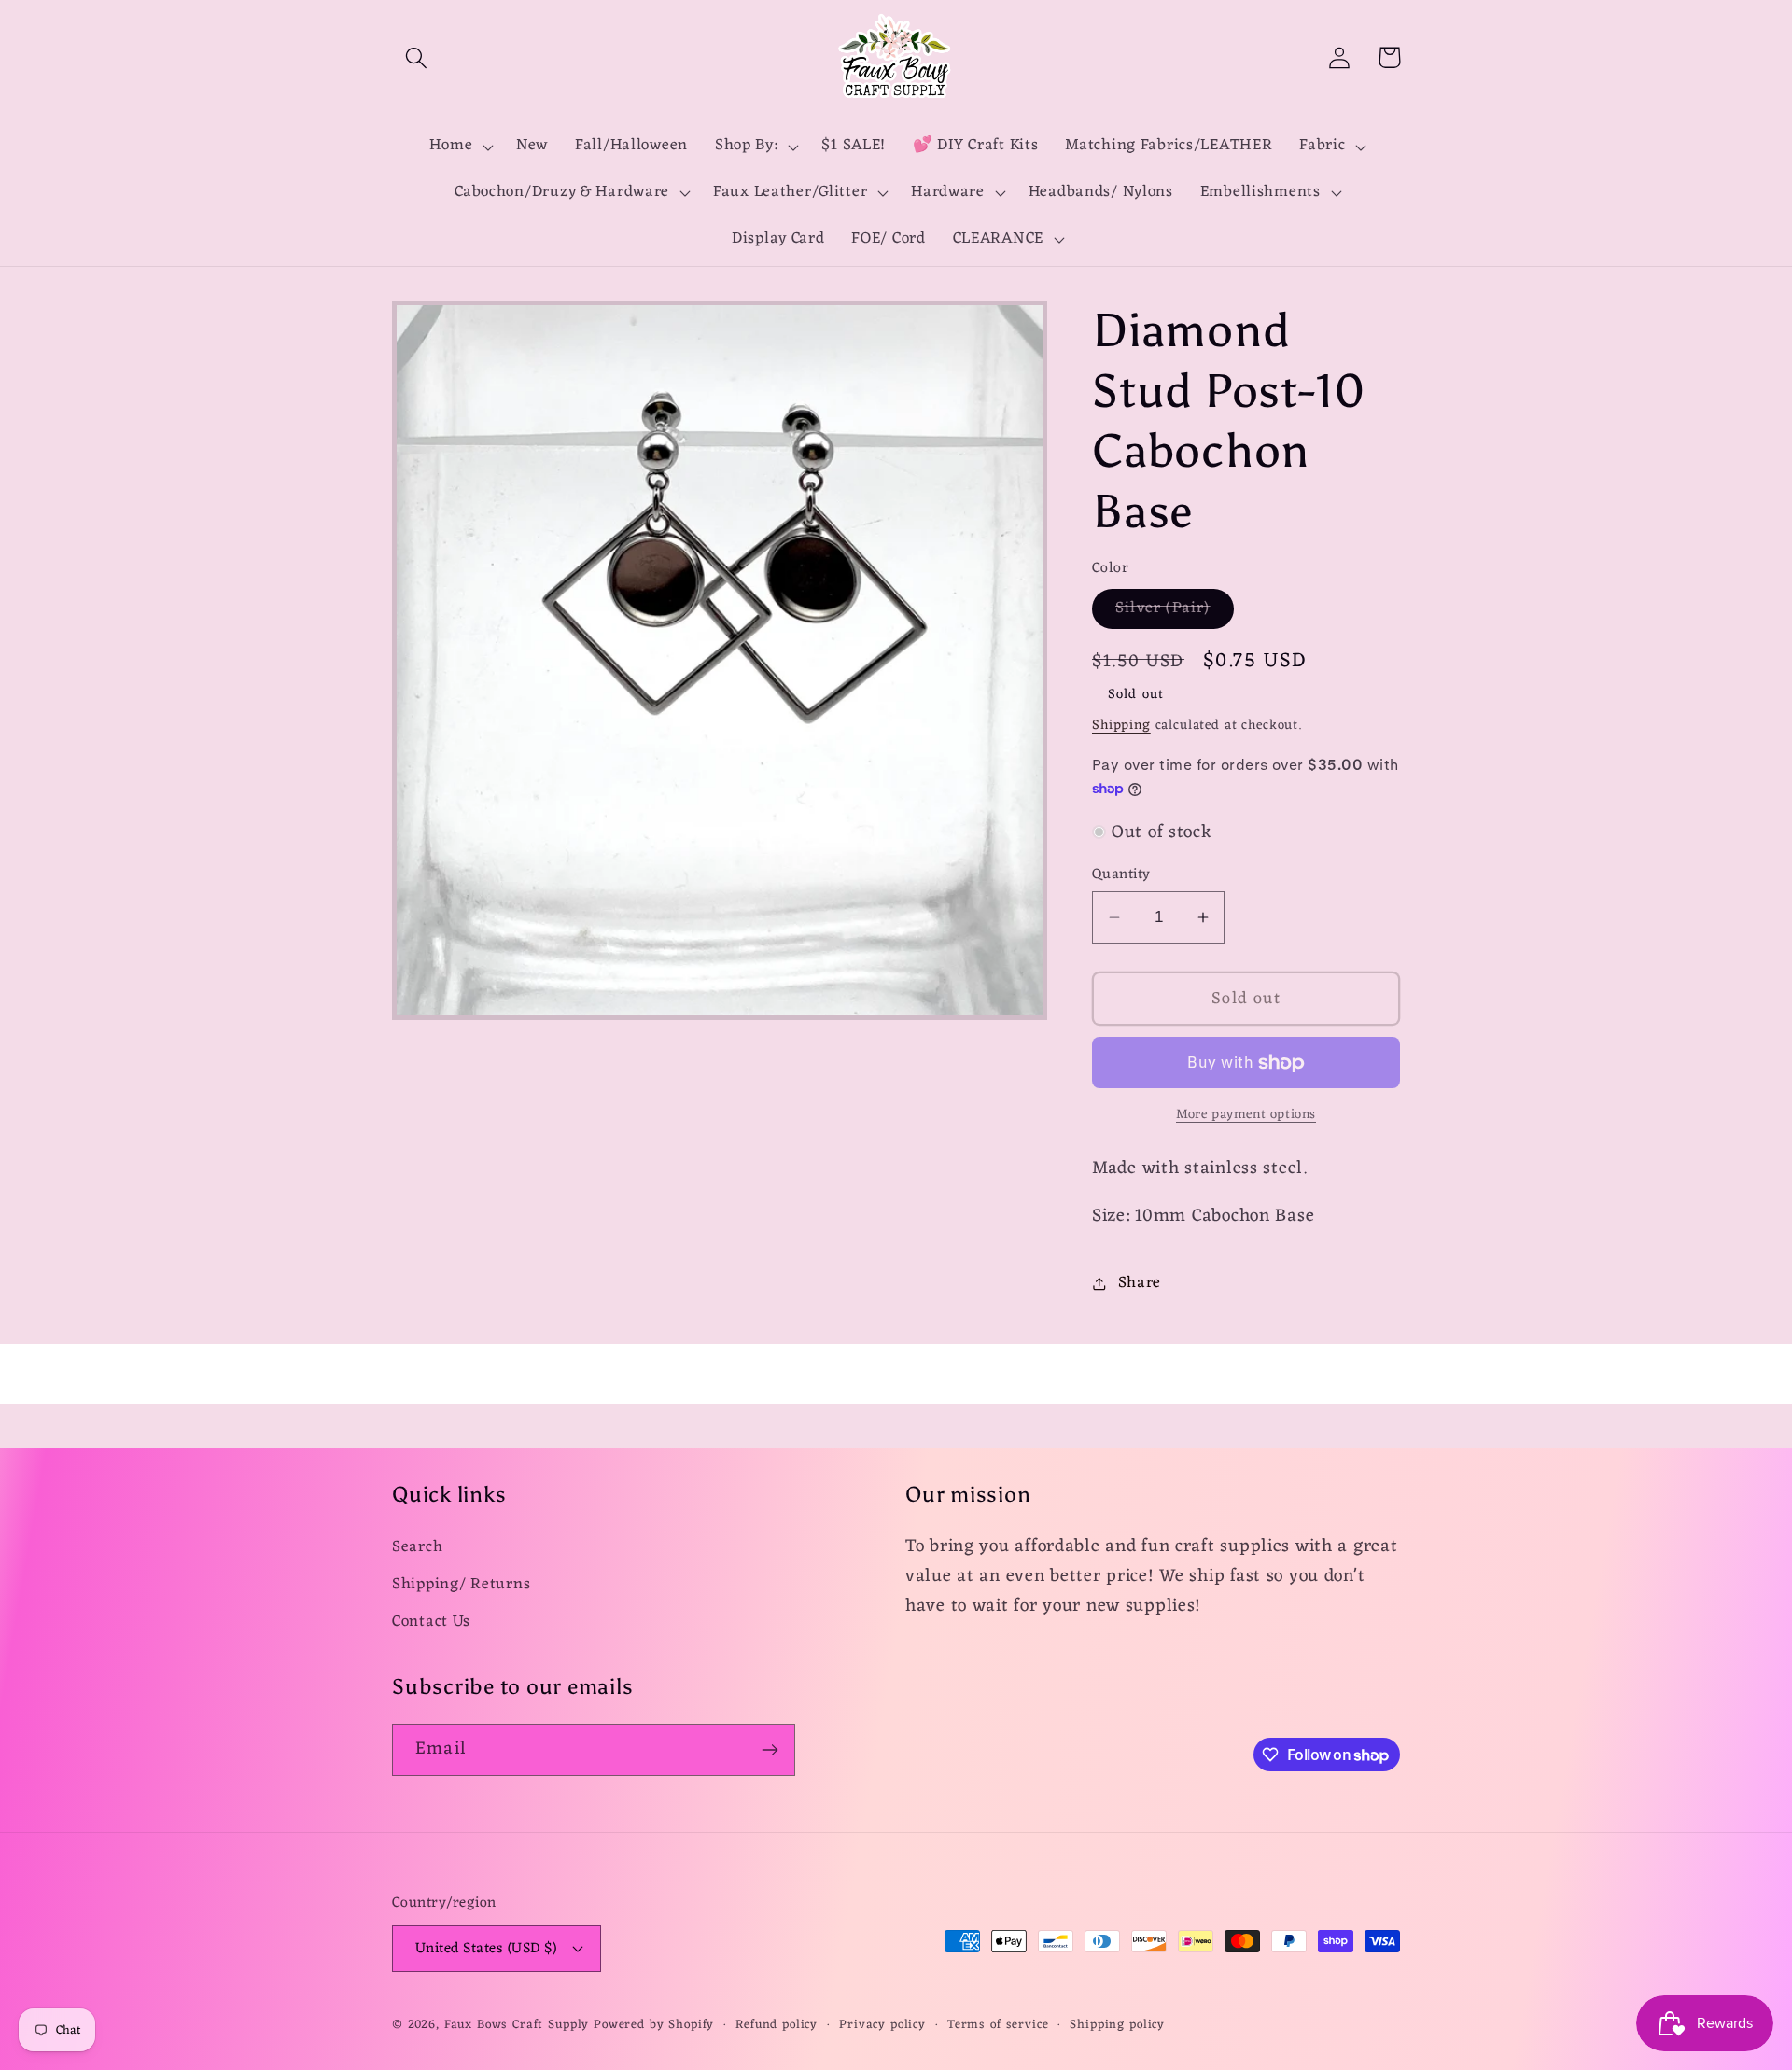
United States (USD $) (486, 1949)
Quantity (1121, 874)
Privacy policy (882, 2026)
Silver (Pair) (1175, 611)
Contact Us (431, 1622)
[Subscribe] (770, 1750)
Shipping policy (1117, 2026)
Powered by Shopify (654, 2025)
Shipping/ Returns (461, 1585)
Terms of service (998, 2026)
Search (417, 1548)
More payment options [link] (1246, 1115)
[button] (417, 57)
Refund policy (777, 2026)
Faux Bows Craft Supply (517, 2025)
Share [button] (1140, 1283)
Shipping (1121, 726)
